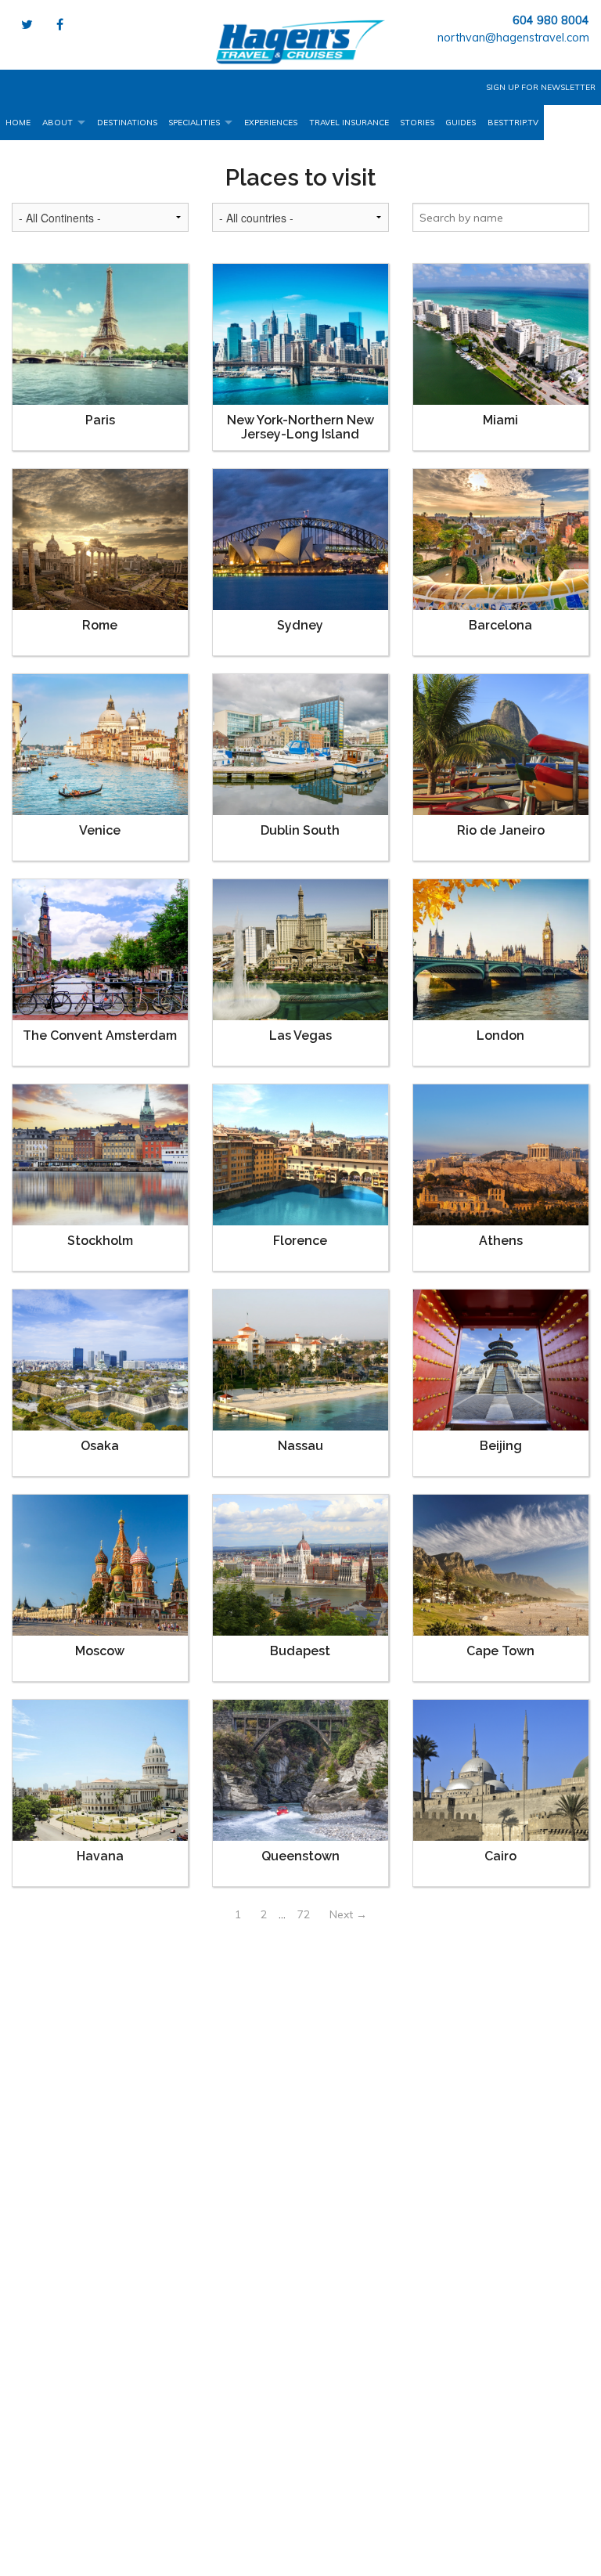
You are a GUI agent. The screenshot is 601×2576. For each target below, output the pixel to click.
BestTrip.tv (513, 123)
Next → (348, 1914)
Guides (461, 123)
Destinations (127, 123)
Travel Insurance (349, 123)
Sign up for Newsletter (541, 87)
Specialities (194, 123)
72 (304, 1914)
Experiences (271, 123)
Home (18, 123)
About (58, 123)
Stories (417, 123)
